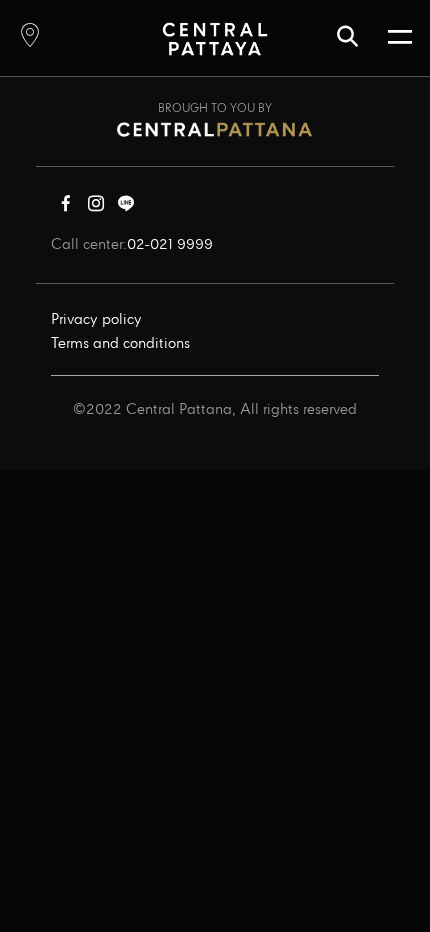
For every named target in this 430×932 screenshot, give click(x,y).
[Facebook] (66, 208)
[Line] (126, 208)
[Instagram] (96, 208)
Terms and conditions (120, 344)
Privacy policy (96, 320)
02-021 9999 (170, 245)
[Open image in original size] (214, 38)
